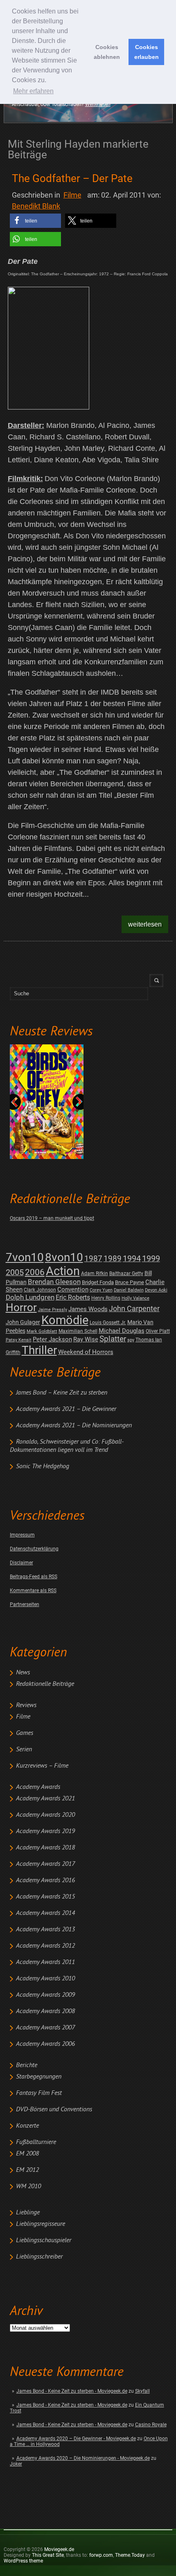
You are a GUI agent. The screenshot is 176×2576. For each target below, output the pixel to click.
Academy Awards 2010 (45, 1979)
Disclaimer (21, 1563)
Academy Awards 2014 (45, 1913)
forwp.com (101, 2555)
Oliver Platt (158, 1331)
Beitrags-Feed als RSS (34, 1577)
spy (131, 1340)
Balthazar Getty (126, 1273)
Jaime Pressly (53, 1310)
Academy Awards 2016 (45, 1881)
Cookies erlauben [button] (147, 52)
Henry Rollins (106, 1298)
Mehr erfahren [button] (33, 91)
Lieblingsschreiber (39, 2257)
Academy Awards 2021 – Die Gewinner (66, 1409)
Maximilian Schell (78, 1331)
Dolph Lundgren (30, 1297)
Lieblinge (28, 2213)
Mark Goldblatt (42, 1331)
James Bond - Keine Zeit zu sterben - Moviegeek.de (72, 2391)
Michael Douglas (122, 1331)
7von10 (25, 1257)
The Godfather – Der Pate (72, 178)
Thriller (39, 1350)
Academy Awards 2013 (45, 1930)
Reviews (26, 1705)
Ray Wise (86, 1339)
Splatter (113, 1339)
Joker (16, 2464)
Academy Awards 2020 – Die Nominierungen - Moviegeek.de (83, 2458)
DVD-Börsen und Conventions (54, 2110)
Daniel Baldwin (129, 1290)
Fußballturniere (36, 2142)
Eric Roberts (73, 1297)
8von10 (64, 1257)
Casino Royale (151, 2425)
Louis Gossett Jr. (108, 1323)
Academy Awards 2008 (45, 2011)
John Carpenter (134, 1308)
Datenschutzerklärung (34, 1549)
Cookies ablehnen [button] (107, 52)
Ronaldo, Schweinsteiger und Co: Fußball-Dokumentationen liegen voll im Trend (67, 1446)
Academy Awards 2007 (45, 2028)
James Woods (88, 1309)
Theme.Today (130, 2555)
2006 (35, 1272)
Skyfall (142, 2391)
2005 (15, 1272)
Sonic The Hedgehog (43, 1467)
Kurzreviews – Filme (42, 1766)
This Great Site (48, 2555)
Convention (73, 1289)
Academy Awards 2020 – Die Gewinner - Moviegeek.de (76, 2439)
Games (25, 1733)
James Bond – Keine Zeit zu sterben (62, 1393)
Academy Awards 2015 (45, 1897)
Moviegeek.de (59, 2549)
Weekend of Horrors (86, 1352)
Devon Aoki (156, 1290)
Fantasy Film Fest (39, 2093)
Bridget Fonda (98, 1282)
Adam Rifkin (95, 1273)
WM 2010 (28, 2187)
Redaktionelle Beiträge (45, 1684)
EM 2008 (27, 2154)
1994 (132, 1259)
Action (63, 1271)
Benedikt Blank (36, 206)
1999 (151, 1259)
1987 (93, 1259)
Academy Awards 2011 (45, 1962)
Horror (21, 1307)
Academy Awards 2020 (45, 1815)
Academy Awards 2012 (45, 1946)
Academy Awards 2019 (45, 1831)
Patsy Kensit (19, 1340)
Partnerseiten (25, 1604)
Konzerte (27, 2126)
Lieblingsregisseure (41, 2224)
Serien (24, 1750)
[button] (35, 221)
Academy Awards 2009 (45, 1995)
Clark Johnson (40, 1290)
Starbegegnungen (39, 2077)
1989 (113, 1259)
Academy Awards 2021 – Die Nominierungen (74, 1426)
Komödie (65, 1320)
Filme (23, 1717)
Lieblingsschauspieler (44, 2241)
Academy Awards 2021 (45, 1799)
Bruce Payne (130, 1282)
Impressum (22, 1535)
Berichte (27, 2065)
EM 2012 (27, 2170)
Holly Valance (135, 1298)
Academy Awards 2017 (45, 1864)
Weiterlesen (98, 104)
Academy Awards (38, 1787)
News (23, 1673)
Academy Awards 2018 (45, 1848)
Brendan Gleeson (54, 1282)
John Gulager (23, 1322)
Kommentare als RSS (33, 1591)
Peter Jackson (52, 1339)
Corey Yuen (101, 1290)
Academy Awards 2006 (45, 2044)
